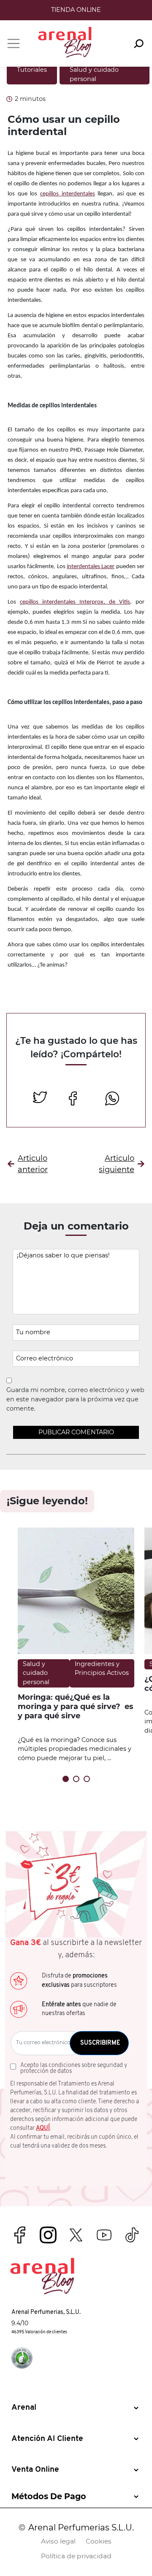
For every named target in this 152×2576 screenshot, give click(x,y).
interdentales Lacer (91, 567)
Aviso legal (58, 2541)
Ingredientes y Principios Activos (102, 1669)
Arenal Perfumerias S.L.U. (81, 2527)
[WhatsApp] (112, 1099)
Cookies (99, 2541)
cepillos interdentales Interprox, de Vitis (75, 602)
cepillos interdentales (68, 194)
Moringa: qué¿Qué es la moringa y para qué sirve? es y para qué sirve (76, 1706)
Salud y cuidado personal (36, 1673)
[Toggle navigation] (14, 43)
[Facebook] (76, 1099)
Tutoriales (32, 70)
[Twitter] (40, 1099)
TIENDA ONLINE (76, 10)
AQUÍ (43, 2128)
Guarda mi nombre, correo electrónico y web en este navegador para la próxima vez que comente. (75, 1399)
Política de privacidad (76, 2556)
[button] (66, 1779)
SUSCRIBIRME (100, 2043)
